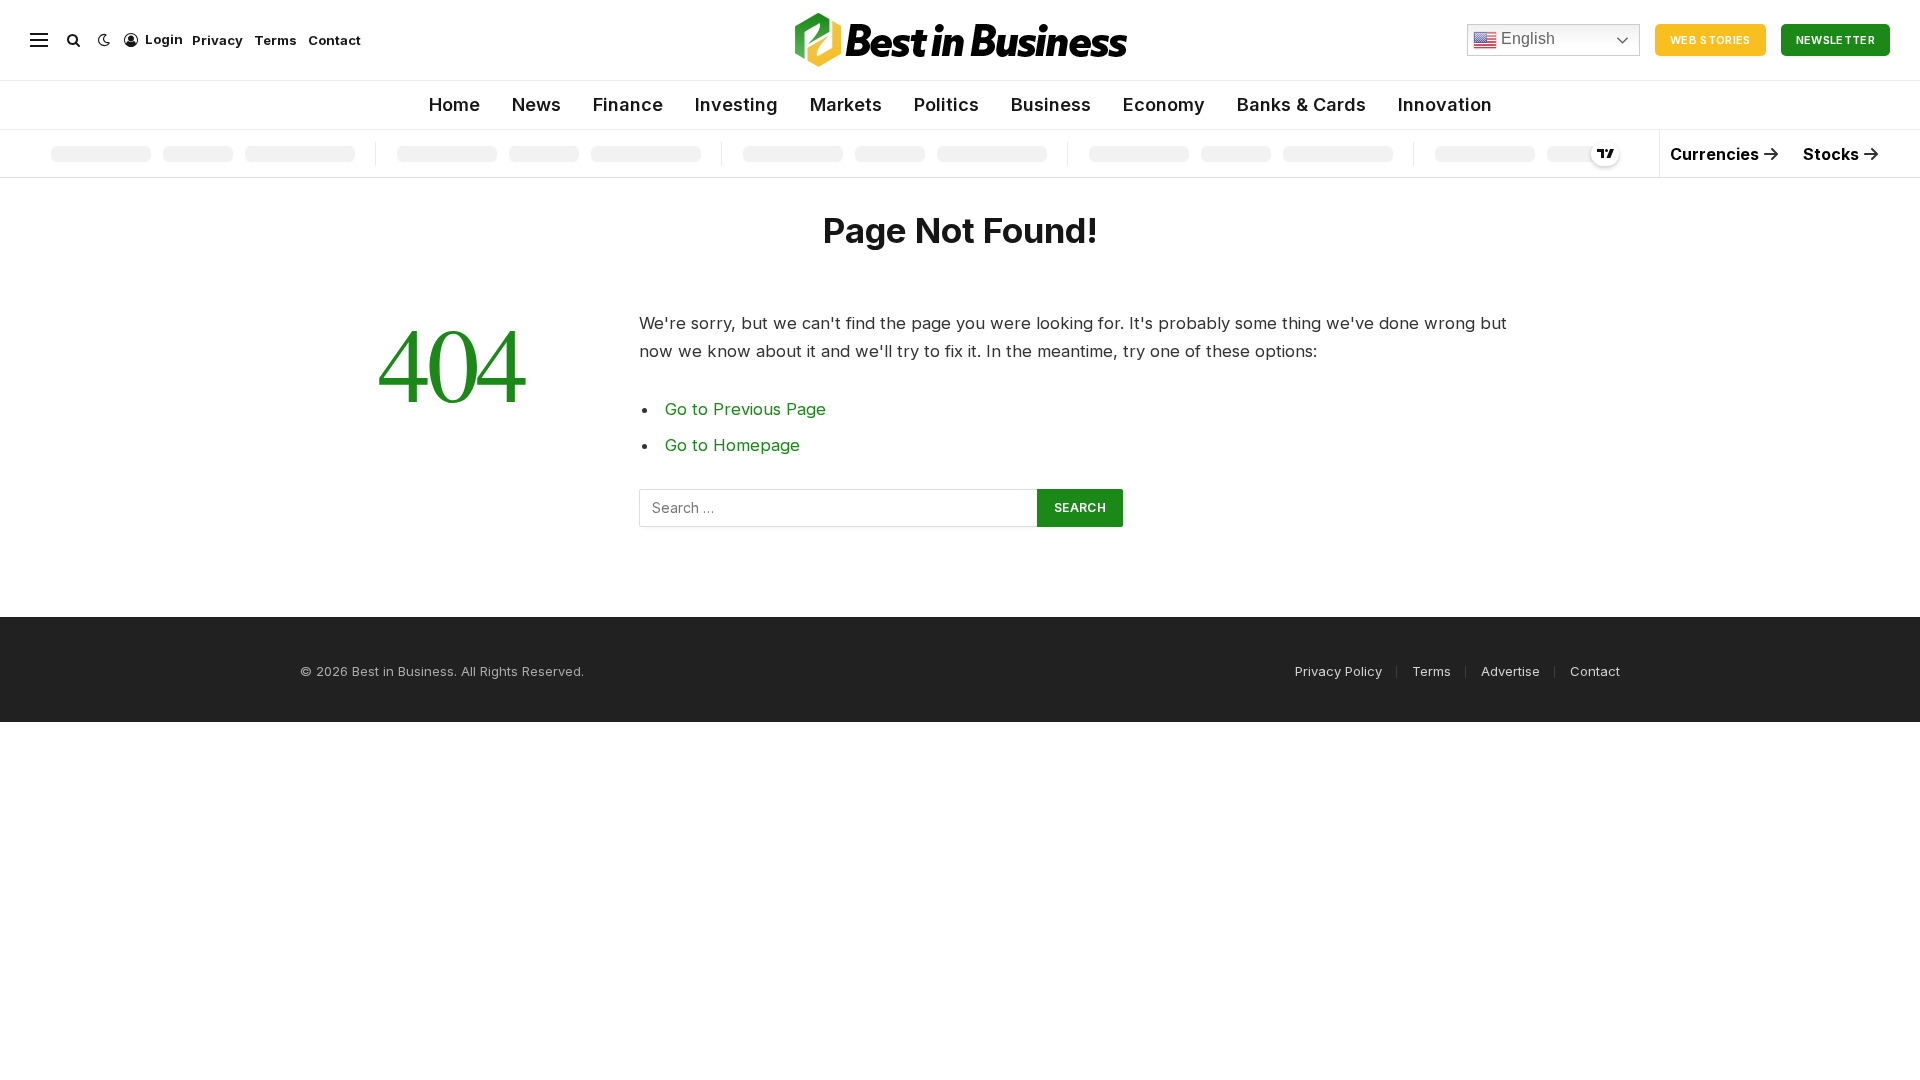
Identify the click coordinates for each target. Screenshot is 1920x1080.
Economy (1164, 104)
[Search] (73, 40)
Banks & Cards (1301, 104)
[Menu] (39, 40)
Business (1051, 104)
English (1526, 38)
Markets (846, 104)
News (536, 104)
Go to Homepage (732, 445)
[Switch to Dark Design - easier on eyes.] (104, 40)
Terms (275, 40)
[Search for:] (839, 508)
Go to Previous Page (745, 409)
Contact (334, 40)
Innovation (1445, 104)
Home (454, 104)
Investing (736, 104)
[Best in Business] (960, 40)
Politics (946, 104)
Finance (628, 104)
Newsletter (1835, 40)
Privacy (217, 40)
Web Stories (1710, 40)
